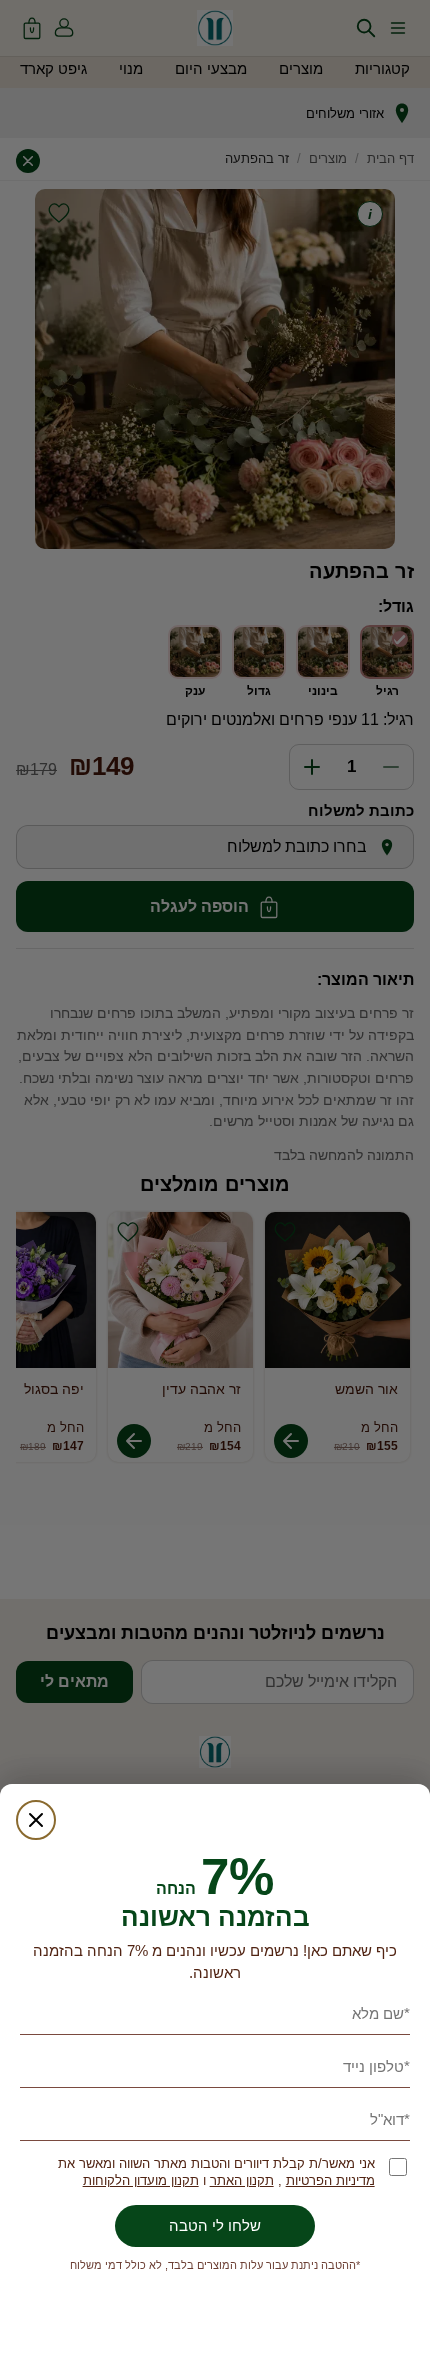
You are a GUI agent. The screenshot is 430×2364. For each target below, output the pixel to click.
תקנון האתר (242, 2180)
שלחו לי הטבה (215, 2225)
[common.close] (36, 1820)
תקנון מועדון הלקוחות (141, 2180)
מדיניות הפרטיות (330, 2180)
